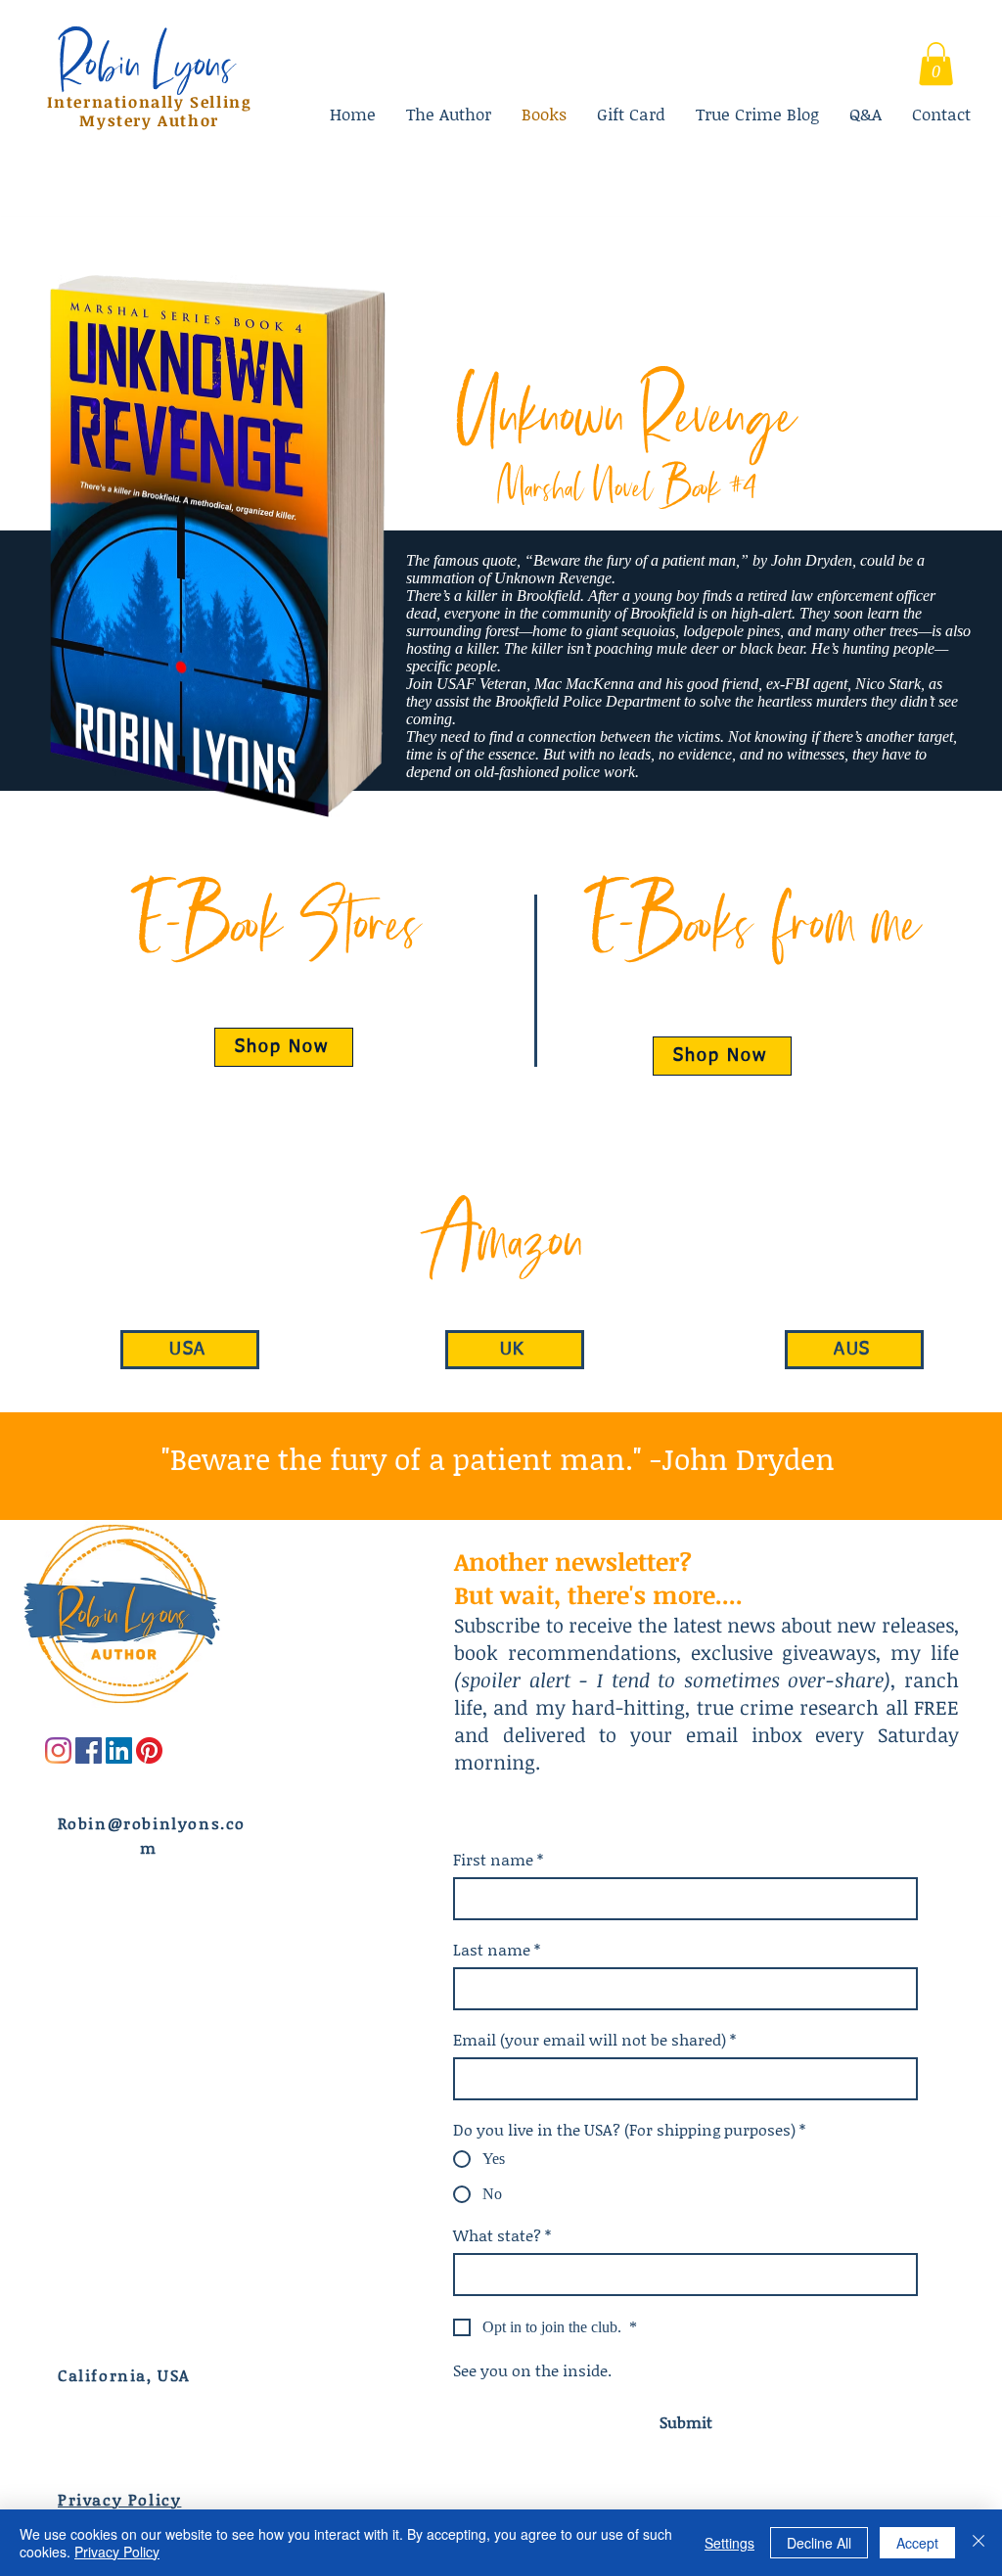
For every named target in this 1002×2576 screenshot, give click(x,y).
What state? (502, 2235)
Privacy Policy (117, 2552)
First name (498, 1860)
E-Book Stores (277, 920)
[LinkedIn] (119, 1750)
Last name (497, 1950)
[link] (936, 64)
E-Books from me (753, 920)
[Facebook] (89, 1750)
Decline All (819, 2543)
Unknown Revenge (627, 412)
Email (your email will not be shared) (594, 2040)
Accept (917, 2543)
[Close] (979, 2543)
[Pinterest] (149, 1750)
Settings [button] (729, 2543)
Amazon (501, 1237)
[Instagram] (58, 1750)
